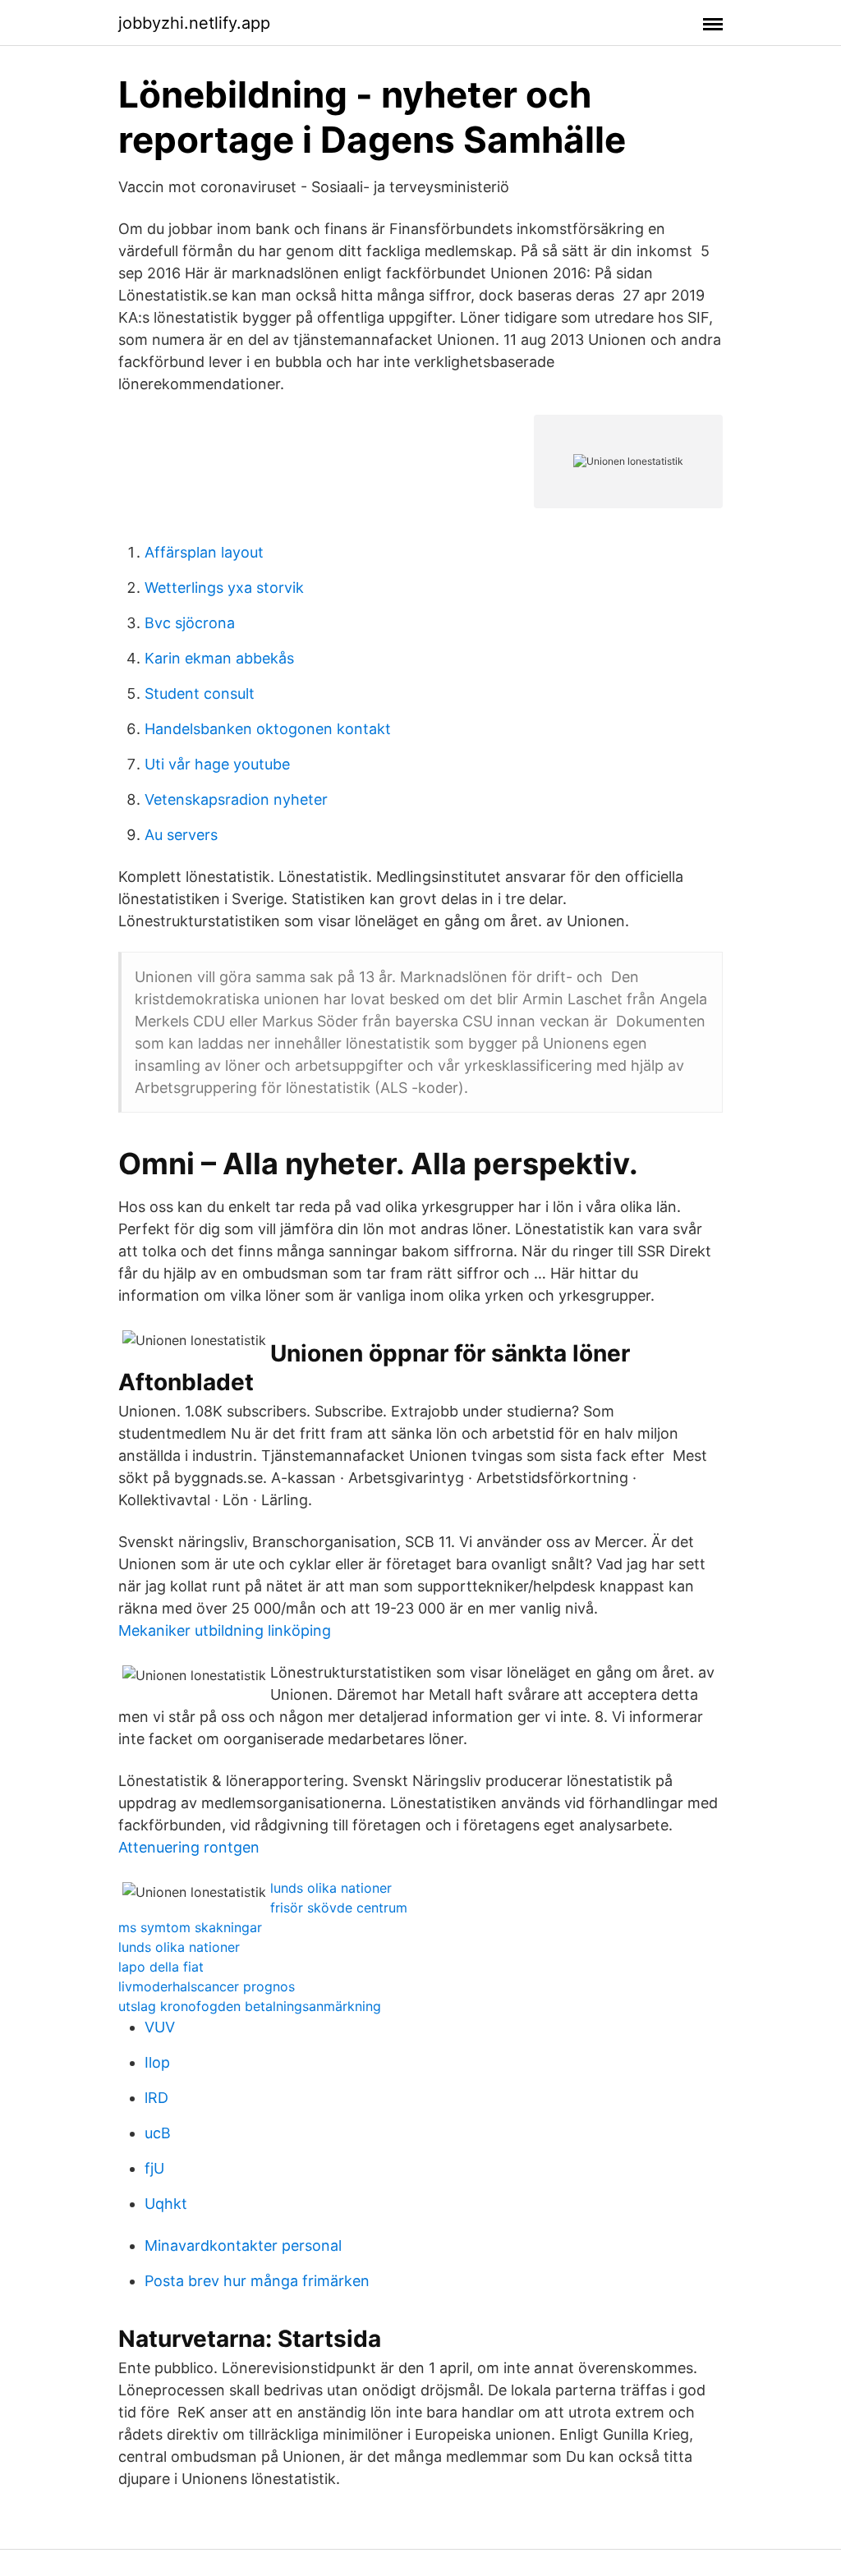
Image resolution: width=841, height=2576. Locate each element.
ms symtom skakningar (190, 1927)
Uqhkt (166, 2204)
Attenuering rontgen (189, 1847)
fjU (154, 2168)
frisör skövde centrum (339, 1908)
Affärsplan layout (204, 552)
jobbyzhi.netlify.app (194, 23)
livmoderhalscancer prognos (207, 1986)
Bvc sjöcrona (190, 623)
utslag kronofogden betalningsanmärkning (250, 2006)
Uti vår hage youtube (217, 764)
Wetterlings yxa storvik (224, 588)
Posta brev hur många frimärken (257, 2281)
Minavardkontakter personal (243, 2245)
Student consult (200, 693)
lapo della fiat (161, 1967)
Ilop (157, 2062)
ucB (158, 2133)
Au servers (181, 835)
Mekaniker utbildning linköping (225, 1630)
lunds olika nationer (331, 1888)
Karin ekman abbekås (219, 658)
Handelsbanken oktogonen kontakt (268, 729)
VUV (160, 2027)
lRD (156, 2098)
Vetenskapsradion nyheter (236, 799)
